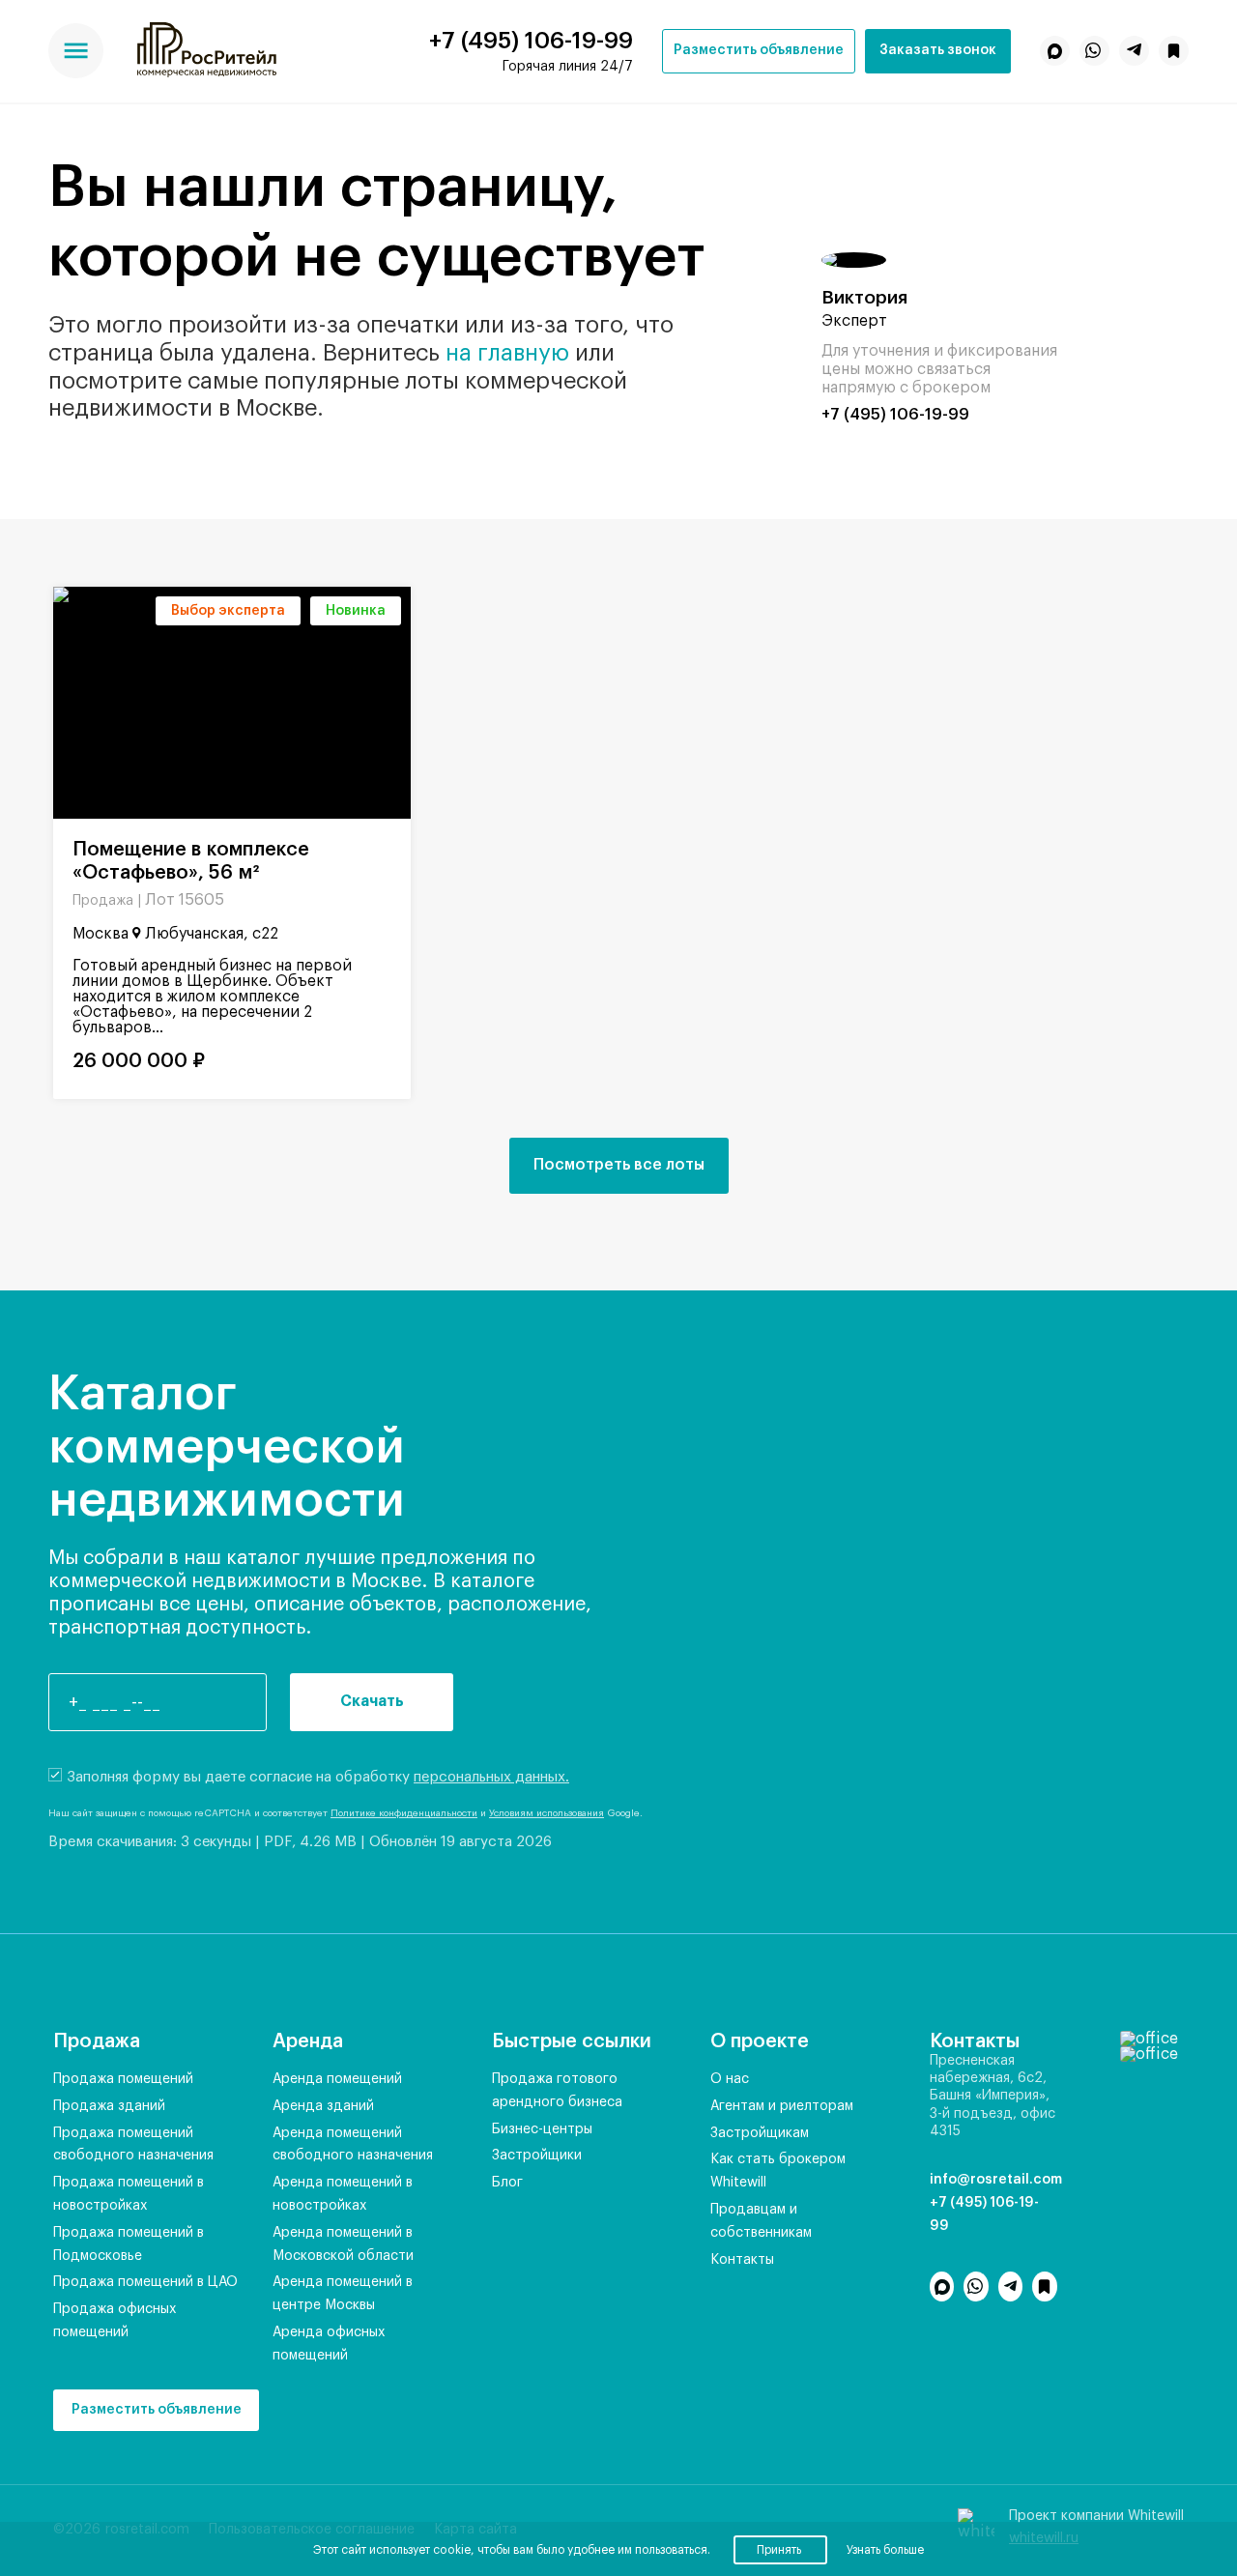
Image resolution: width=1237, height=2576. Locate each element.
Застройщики (537, 2156)
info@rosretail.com (993, 2180)
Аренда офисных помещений (329, 2344)
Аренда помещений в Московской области (343, 2244)
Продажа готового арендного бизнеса (557, 2091)
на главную (507, 353)
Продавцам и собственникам (761, 2221)
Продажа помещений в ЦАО (145, 2282)
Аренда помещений (337, 2079)
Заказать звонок (938, 50)
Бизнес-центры (542, 2129)
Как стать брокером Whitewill (778, 2171)
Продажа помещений (123, 2079)
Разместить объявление (759, 50)
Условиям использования (547, 1813)
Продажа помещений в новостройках (129, 2194)
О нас (730, 2079)
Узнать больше (885, 2550)
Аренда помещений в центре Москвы (343, 2294)
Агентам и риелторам (782, 2106)
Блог (507, 2183)
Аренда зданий (323, 2106)
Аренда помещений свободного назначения (353, 2145)
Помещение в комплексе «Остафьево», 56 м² (191, 861)
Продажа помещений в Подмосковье (129, 2244)
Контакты (742, 2260)
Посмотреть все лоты (619, 1165)
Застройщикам (760, 2133)
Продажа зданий (109, 2106)
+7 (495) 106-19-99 (531, 41)
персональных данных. (491, 1777)
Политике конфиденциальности (404, 1813)
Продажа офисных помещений (115, 2321)
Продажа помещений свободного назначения (133, 2145)
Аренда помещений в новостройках (343, 2194)
